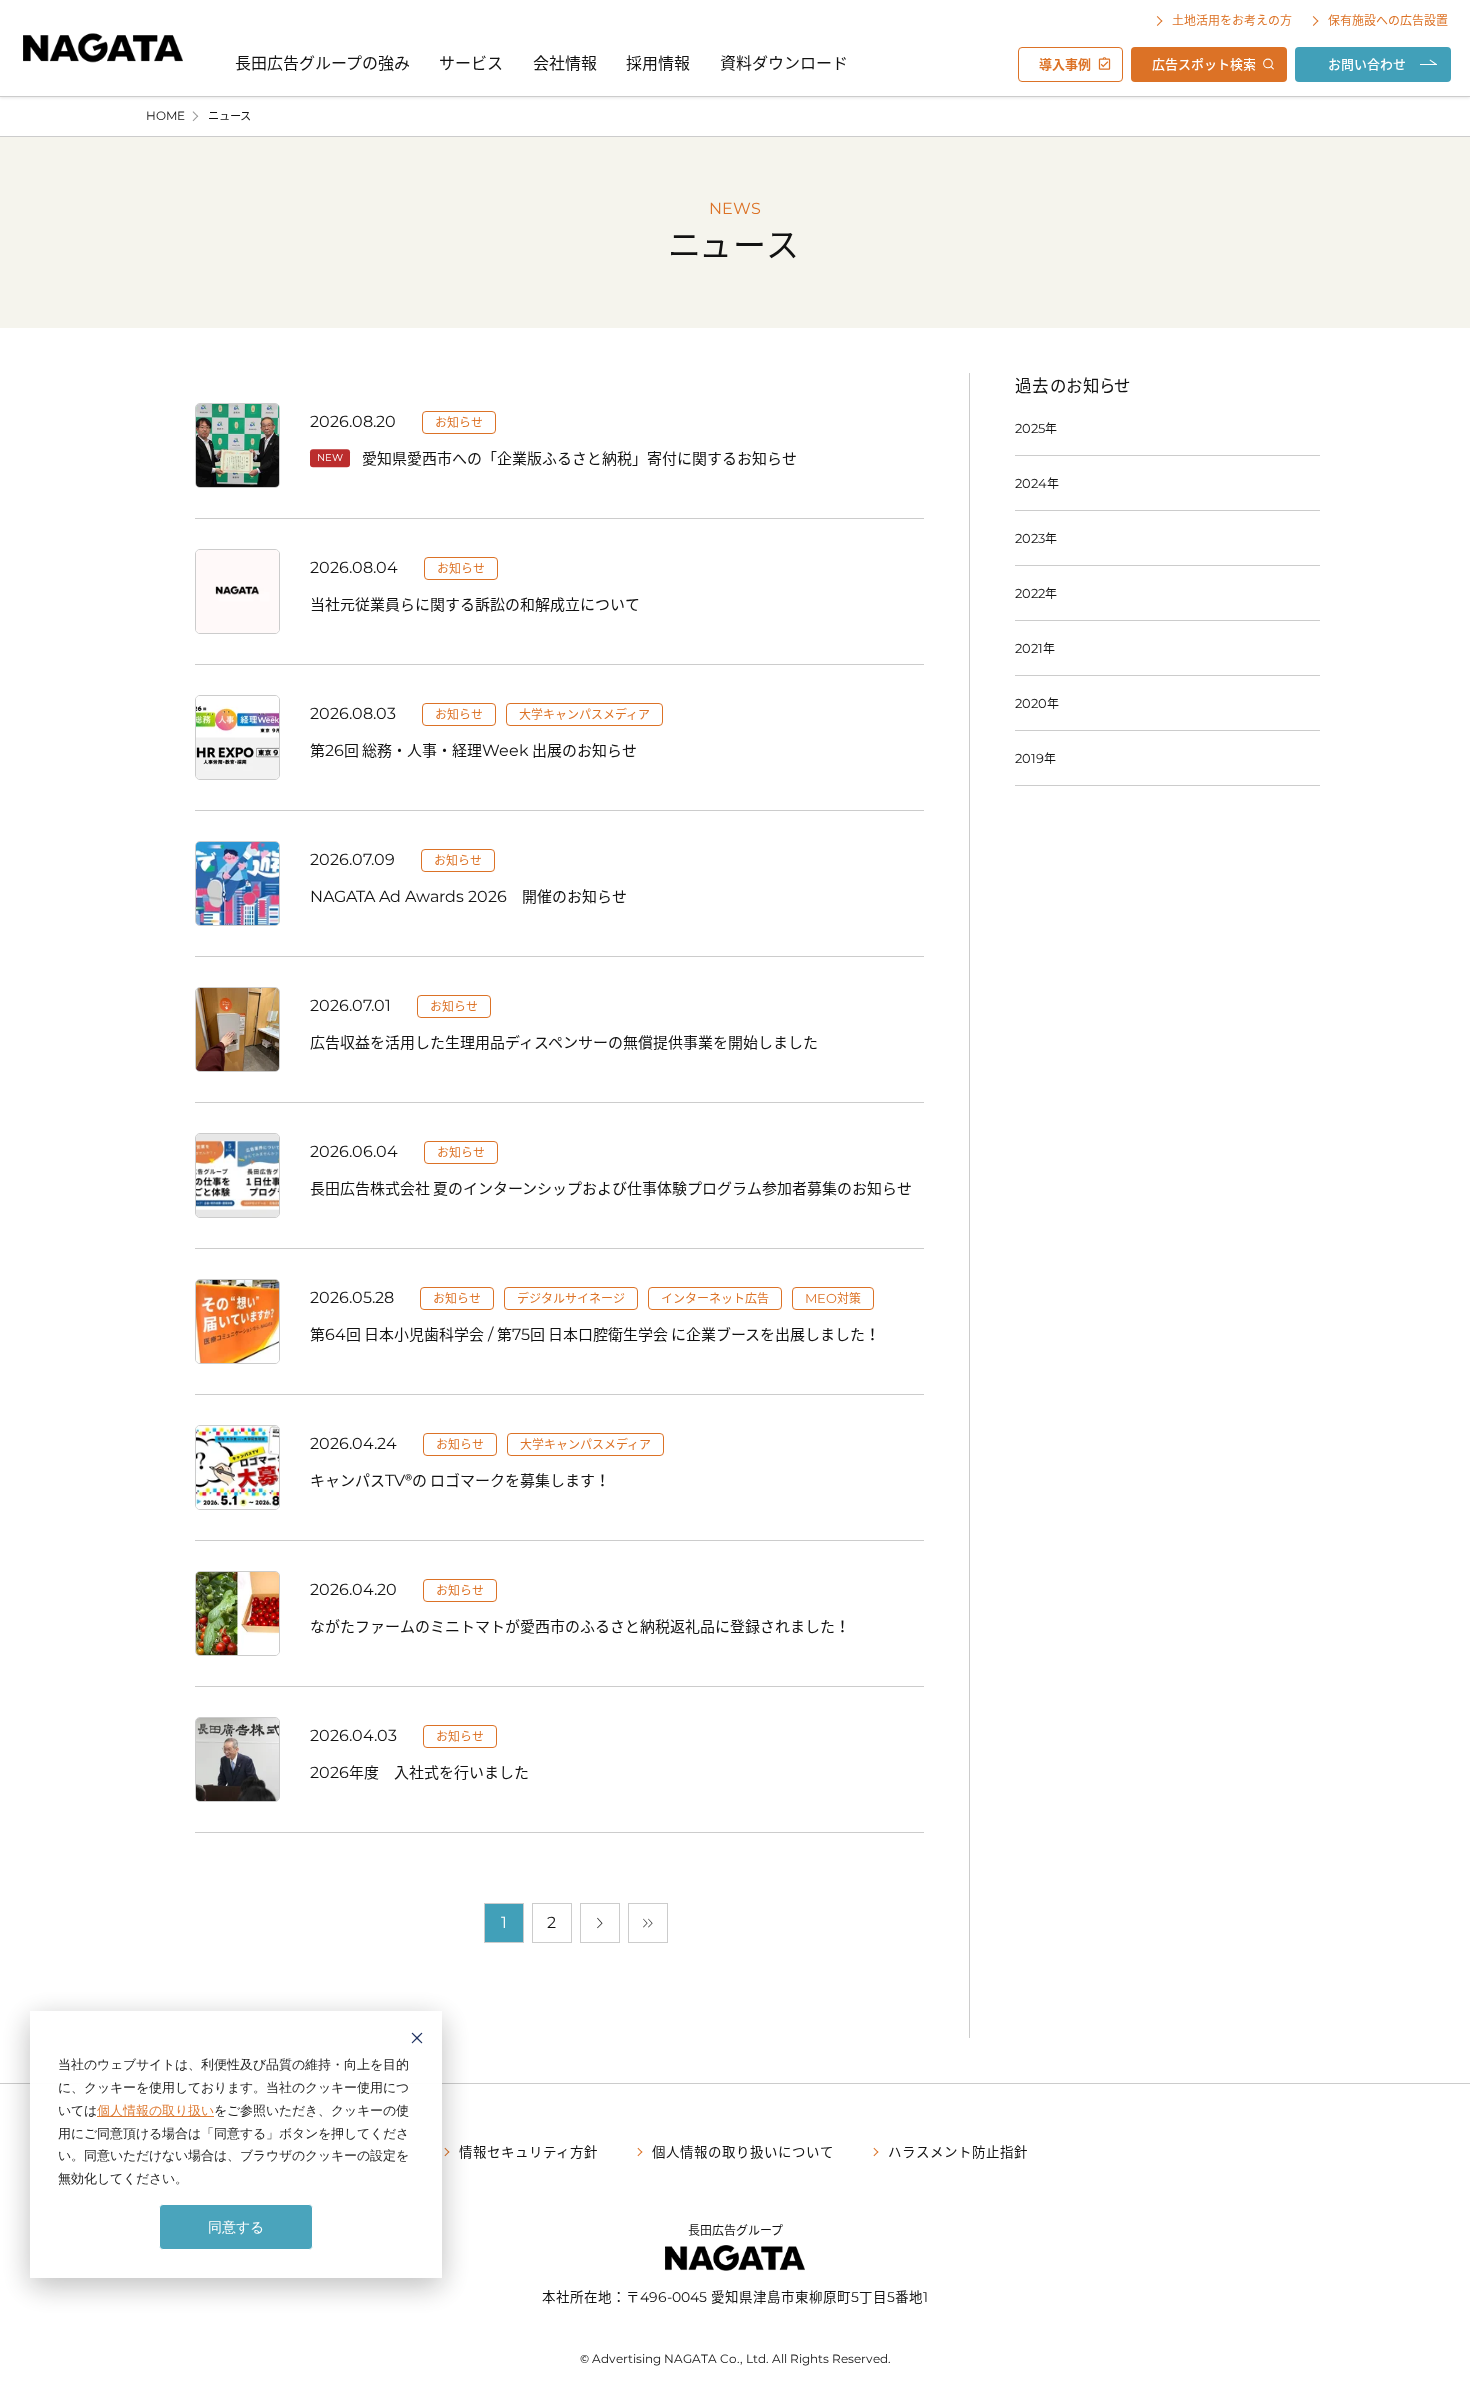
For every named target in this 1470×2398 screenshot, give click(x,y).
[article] (559, 445)
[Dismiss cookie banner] (417, 2040)
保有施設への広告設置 (1388, 20)
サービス (471, 62)
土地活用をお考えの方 (1232, 20)
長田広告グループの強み (322, 62)
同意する (236, 2226)
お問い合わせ (1367, 63)
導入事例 (1065, 63)
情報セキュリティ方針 (528, 2151)
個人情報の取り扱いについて (743, 2151)
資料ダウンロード (784, 62)
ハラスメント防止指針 (958, 2151)
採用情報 (658, 62)
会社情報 (565, 62)
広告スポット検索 (1204, 63)
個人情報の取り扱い (155, 2110)
